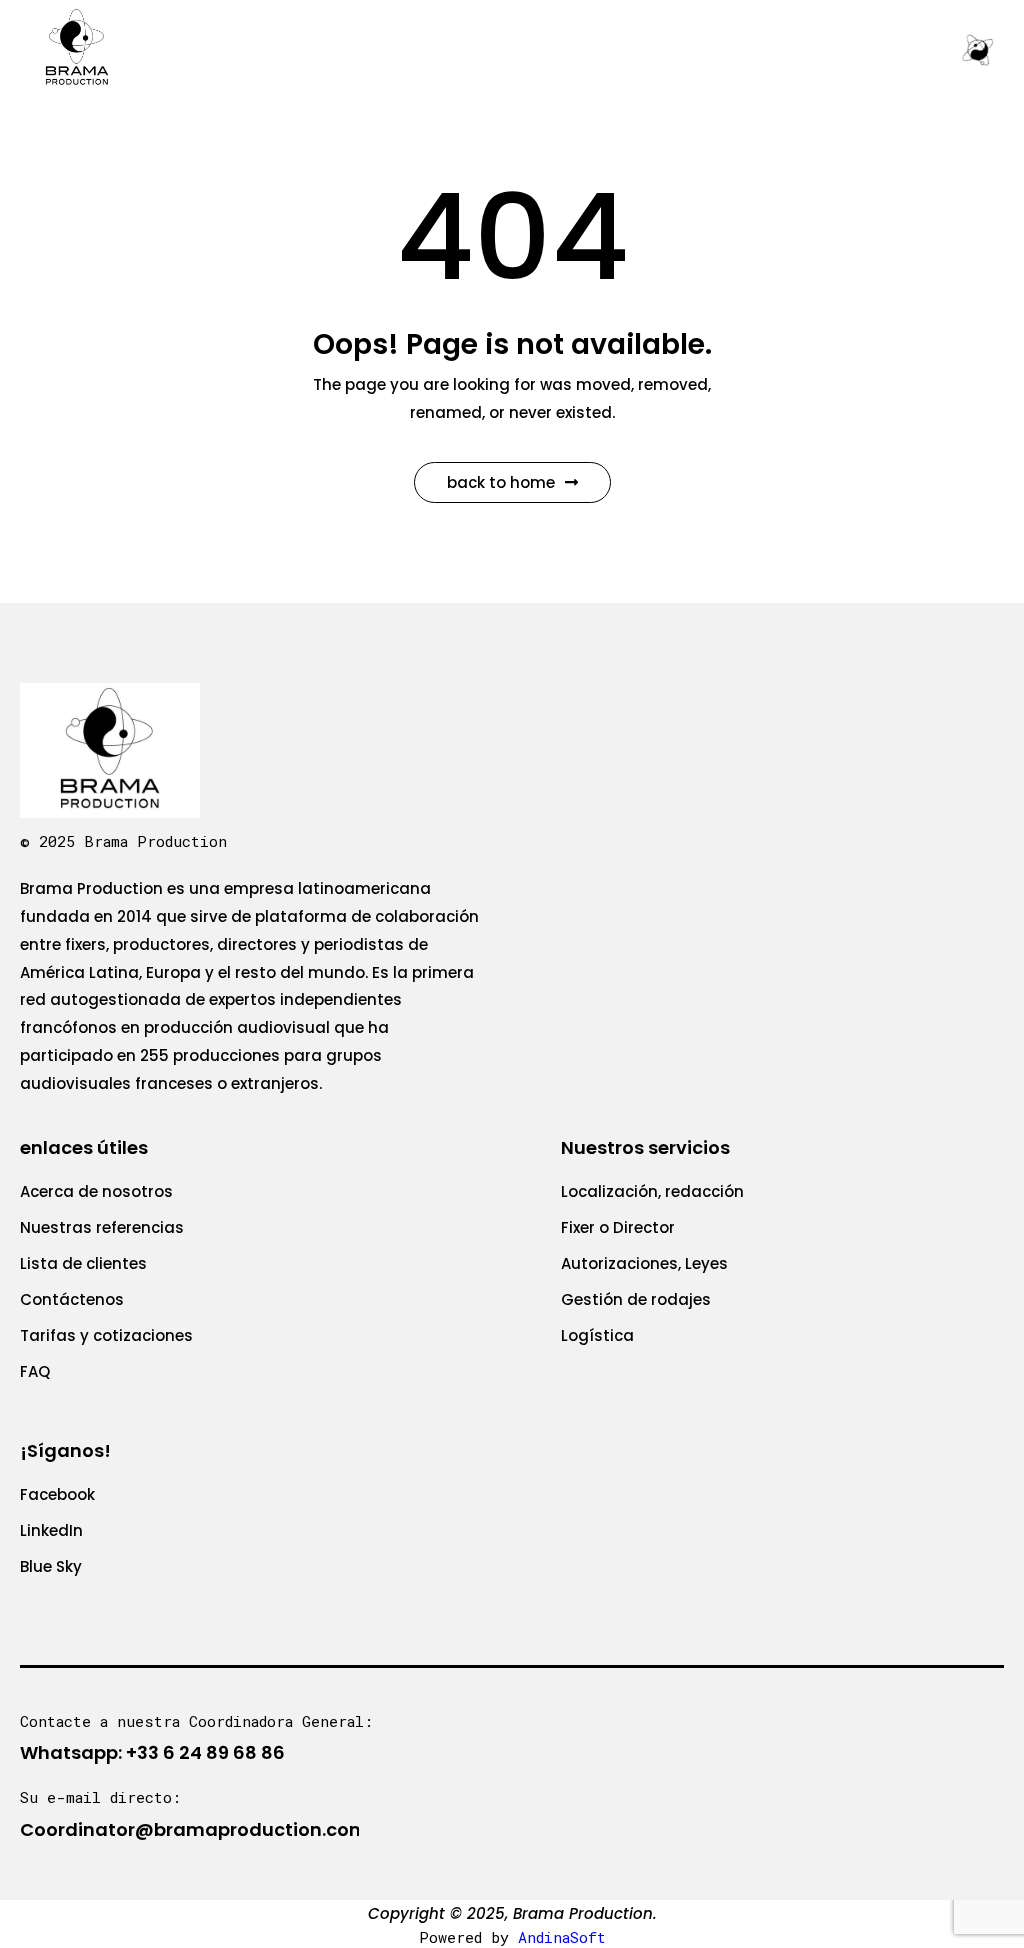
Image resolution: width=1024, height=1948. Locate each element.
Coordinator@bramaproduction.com (194, 1829)
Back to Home (501, 482)
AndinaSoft (562, 1937)
